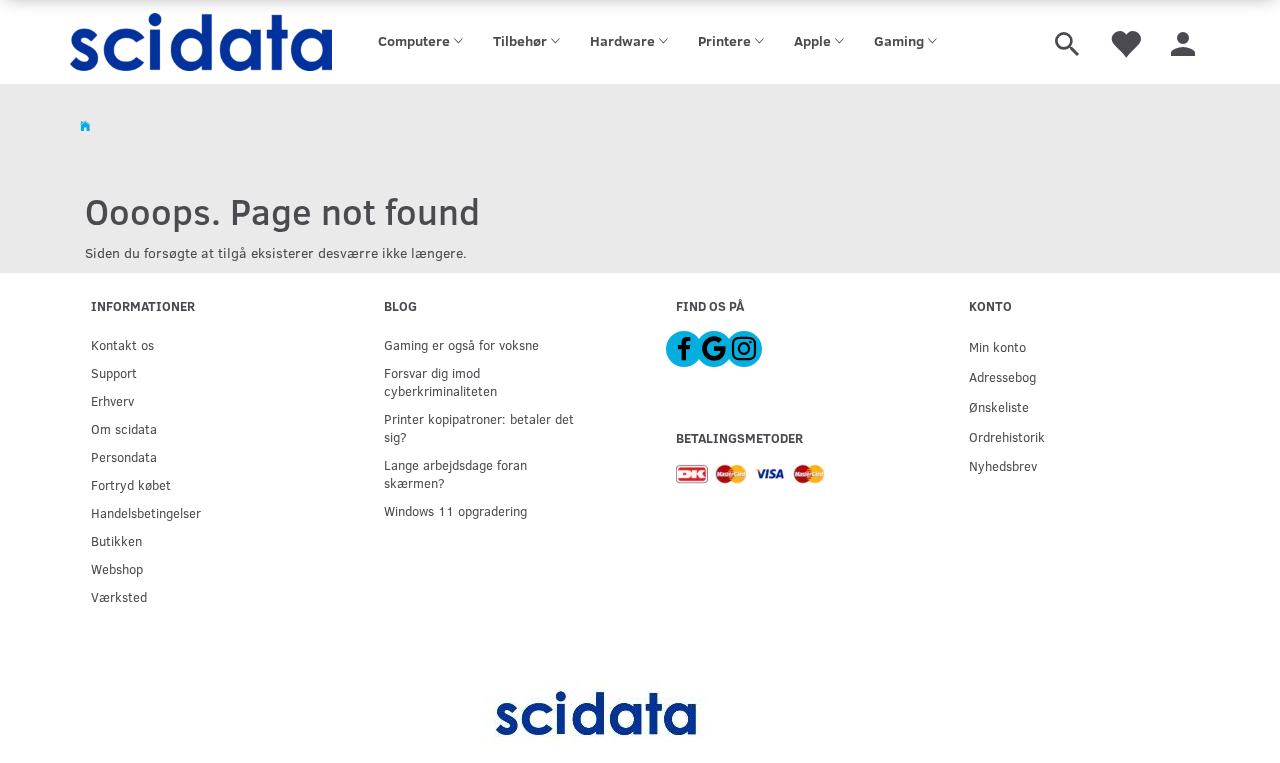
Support (114, 372)
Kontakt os (122, 344)
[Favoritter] (1125, 42)
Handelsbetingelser (146, 512)
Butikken (116, 540)
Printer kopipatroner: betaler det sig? (479, 427)
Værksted (119, 596)
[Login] (1183, 42)
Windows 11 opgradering (455, 510)
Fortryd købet (131, 484)
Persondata (124, 456)
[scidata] (201, 42)
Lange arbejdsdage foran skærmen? (455, 473)
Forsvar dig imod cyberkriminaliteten (440, 381)
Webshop (117, 568)
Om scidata (124, 428)
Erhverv (112, 400)
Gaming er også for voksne (461, 344)
